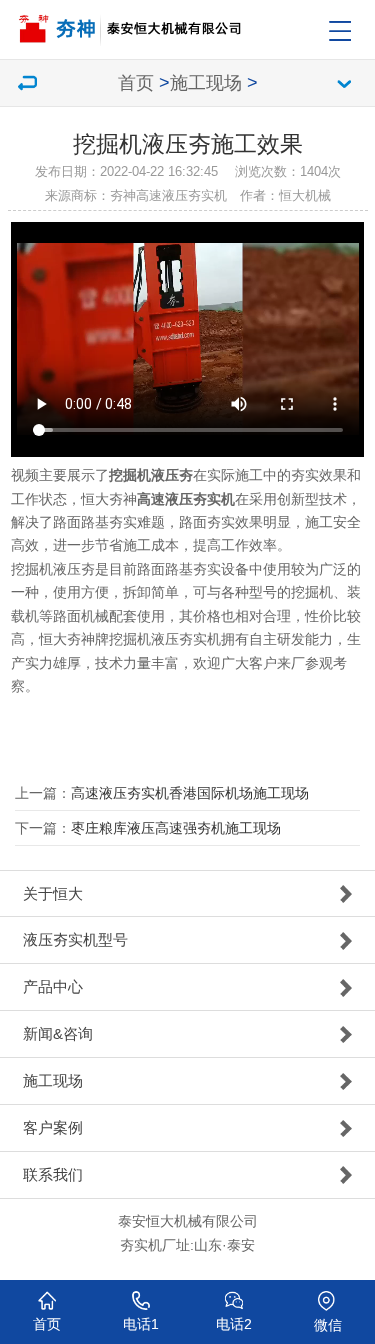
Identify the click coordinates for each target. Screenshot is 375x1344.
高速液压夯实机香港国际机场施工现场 (190, 793)
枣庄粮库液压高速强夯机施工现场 (176, 828)
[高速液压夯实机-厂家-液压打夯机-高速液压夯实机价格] (193, 23)
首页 (136, 83)
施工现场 (206, 83)
